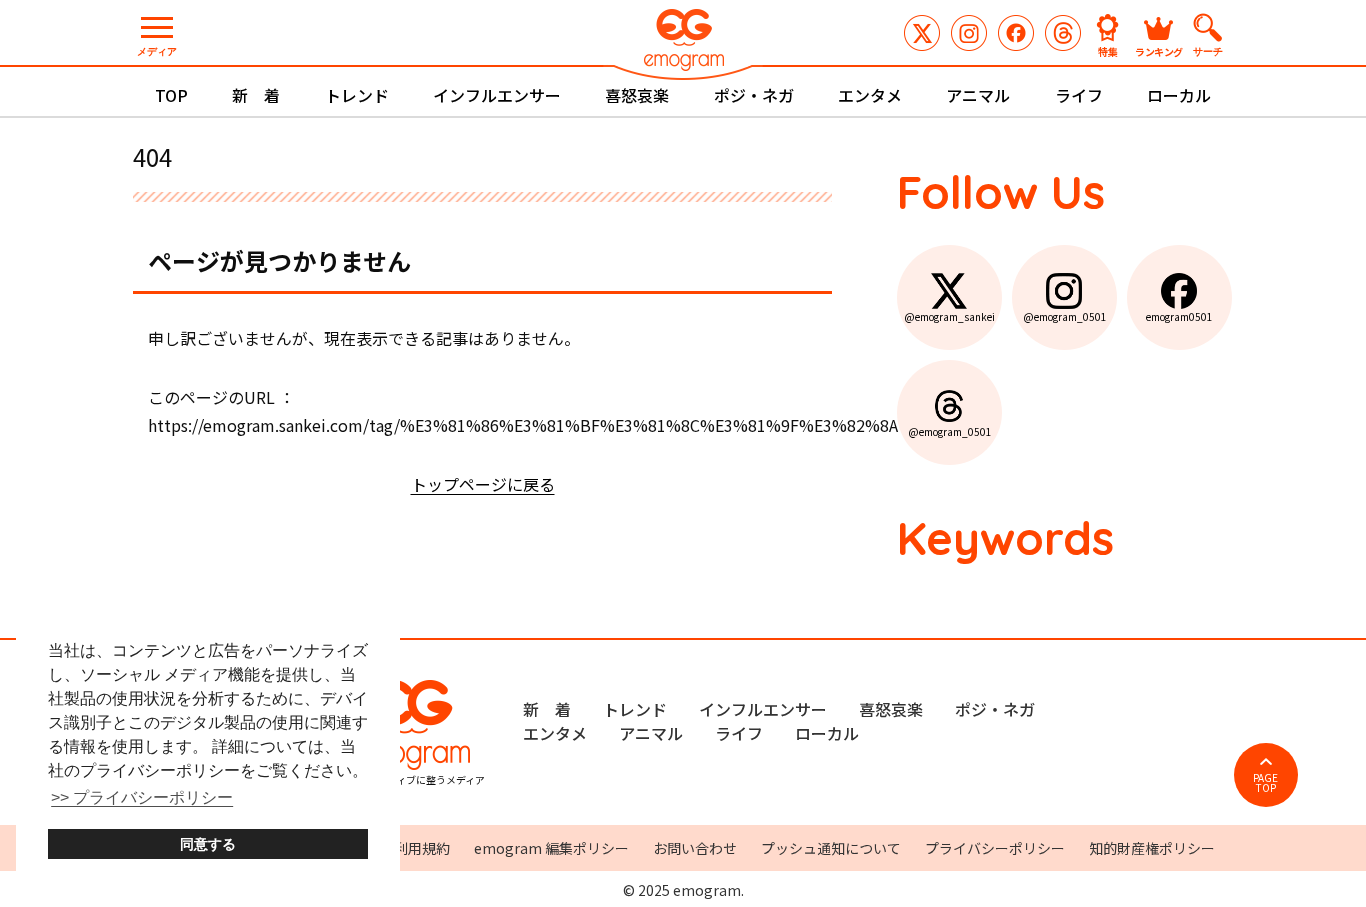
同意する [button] (208, 844)
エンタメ (870, 95)
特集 (1108, 50)
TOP (171, 95)
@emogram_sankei (922, 33)
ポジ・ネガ (754, 95)
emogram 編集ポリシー (551, 848)
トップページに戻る (483, 484)
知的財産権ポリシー (1152, 848)
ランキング (1159, 50)
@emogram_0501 (969, 33)
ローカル (1179, 95)
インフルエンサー (497, 95)
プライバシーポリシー (995, 848)
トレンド (357, 95)
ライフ (1079, 95)
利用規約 (422, 848)
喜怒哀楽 (637, 95)
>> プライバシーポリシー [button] (142, 797)
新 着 (256, 95)
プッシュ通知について (831, 848)
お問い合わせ (695, 848)
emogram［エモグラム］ (683, 42)
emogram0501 (1016, 33)
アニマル (978, 95)
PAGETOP (1265, 782)
